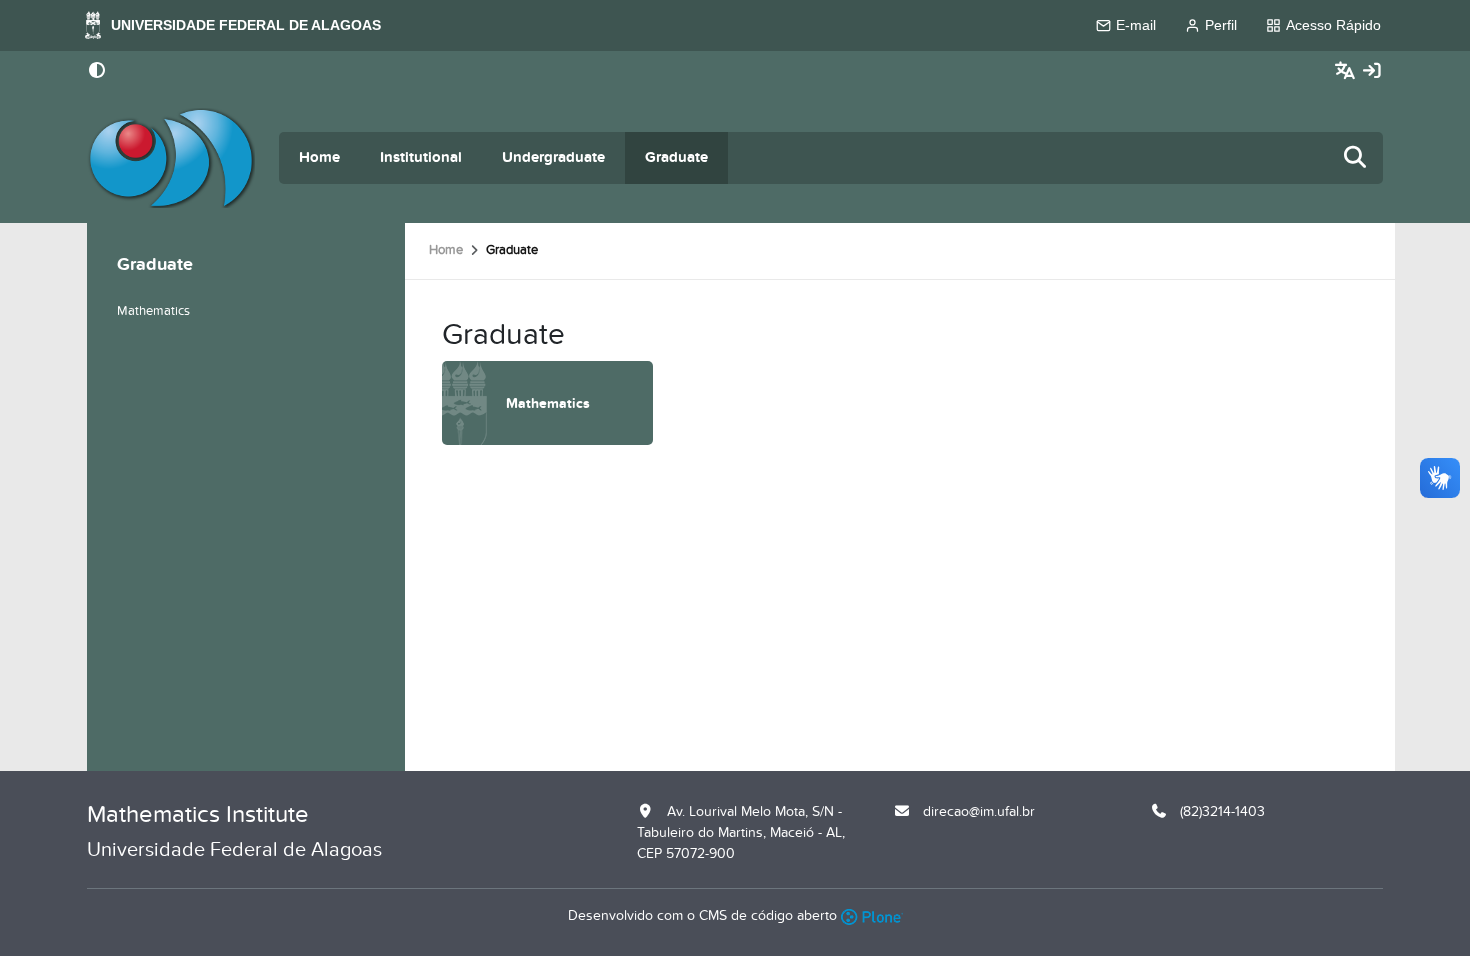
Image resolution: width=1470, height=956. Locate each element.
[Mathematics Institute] (171, 158)
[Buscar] (1356, 158)
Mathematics (153, 311)
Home (319, 157)
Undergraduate (553, 157)
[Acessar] (1372, 71)
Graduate (676, 157)
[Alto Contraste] (97, 72)
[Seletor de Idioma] (1347, 71)
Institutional (421, 157)
